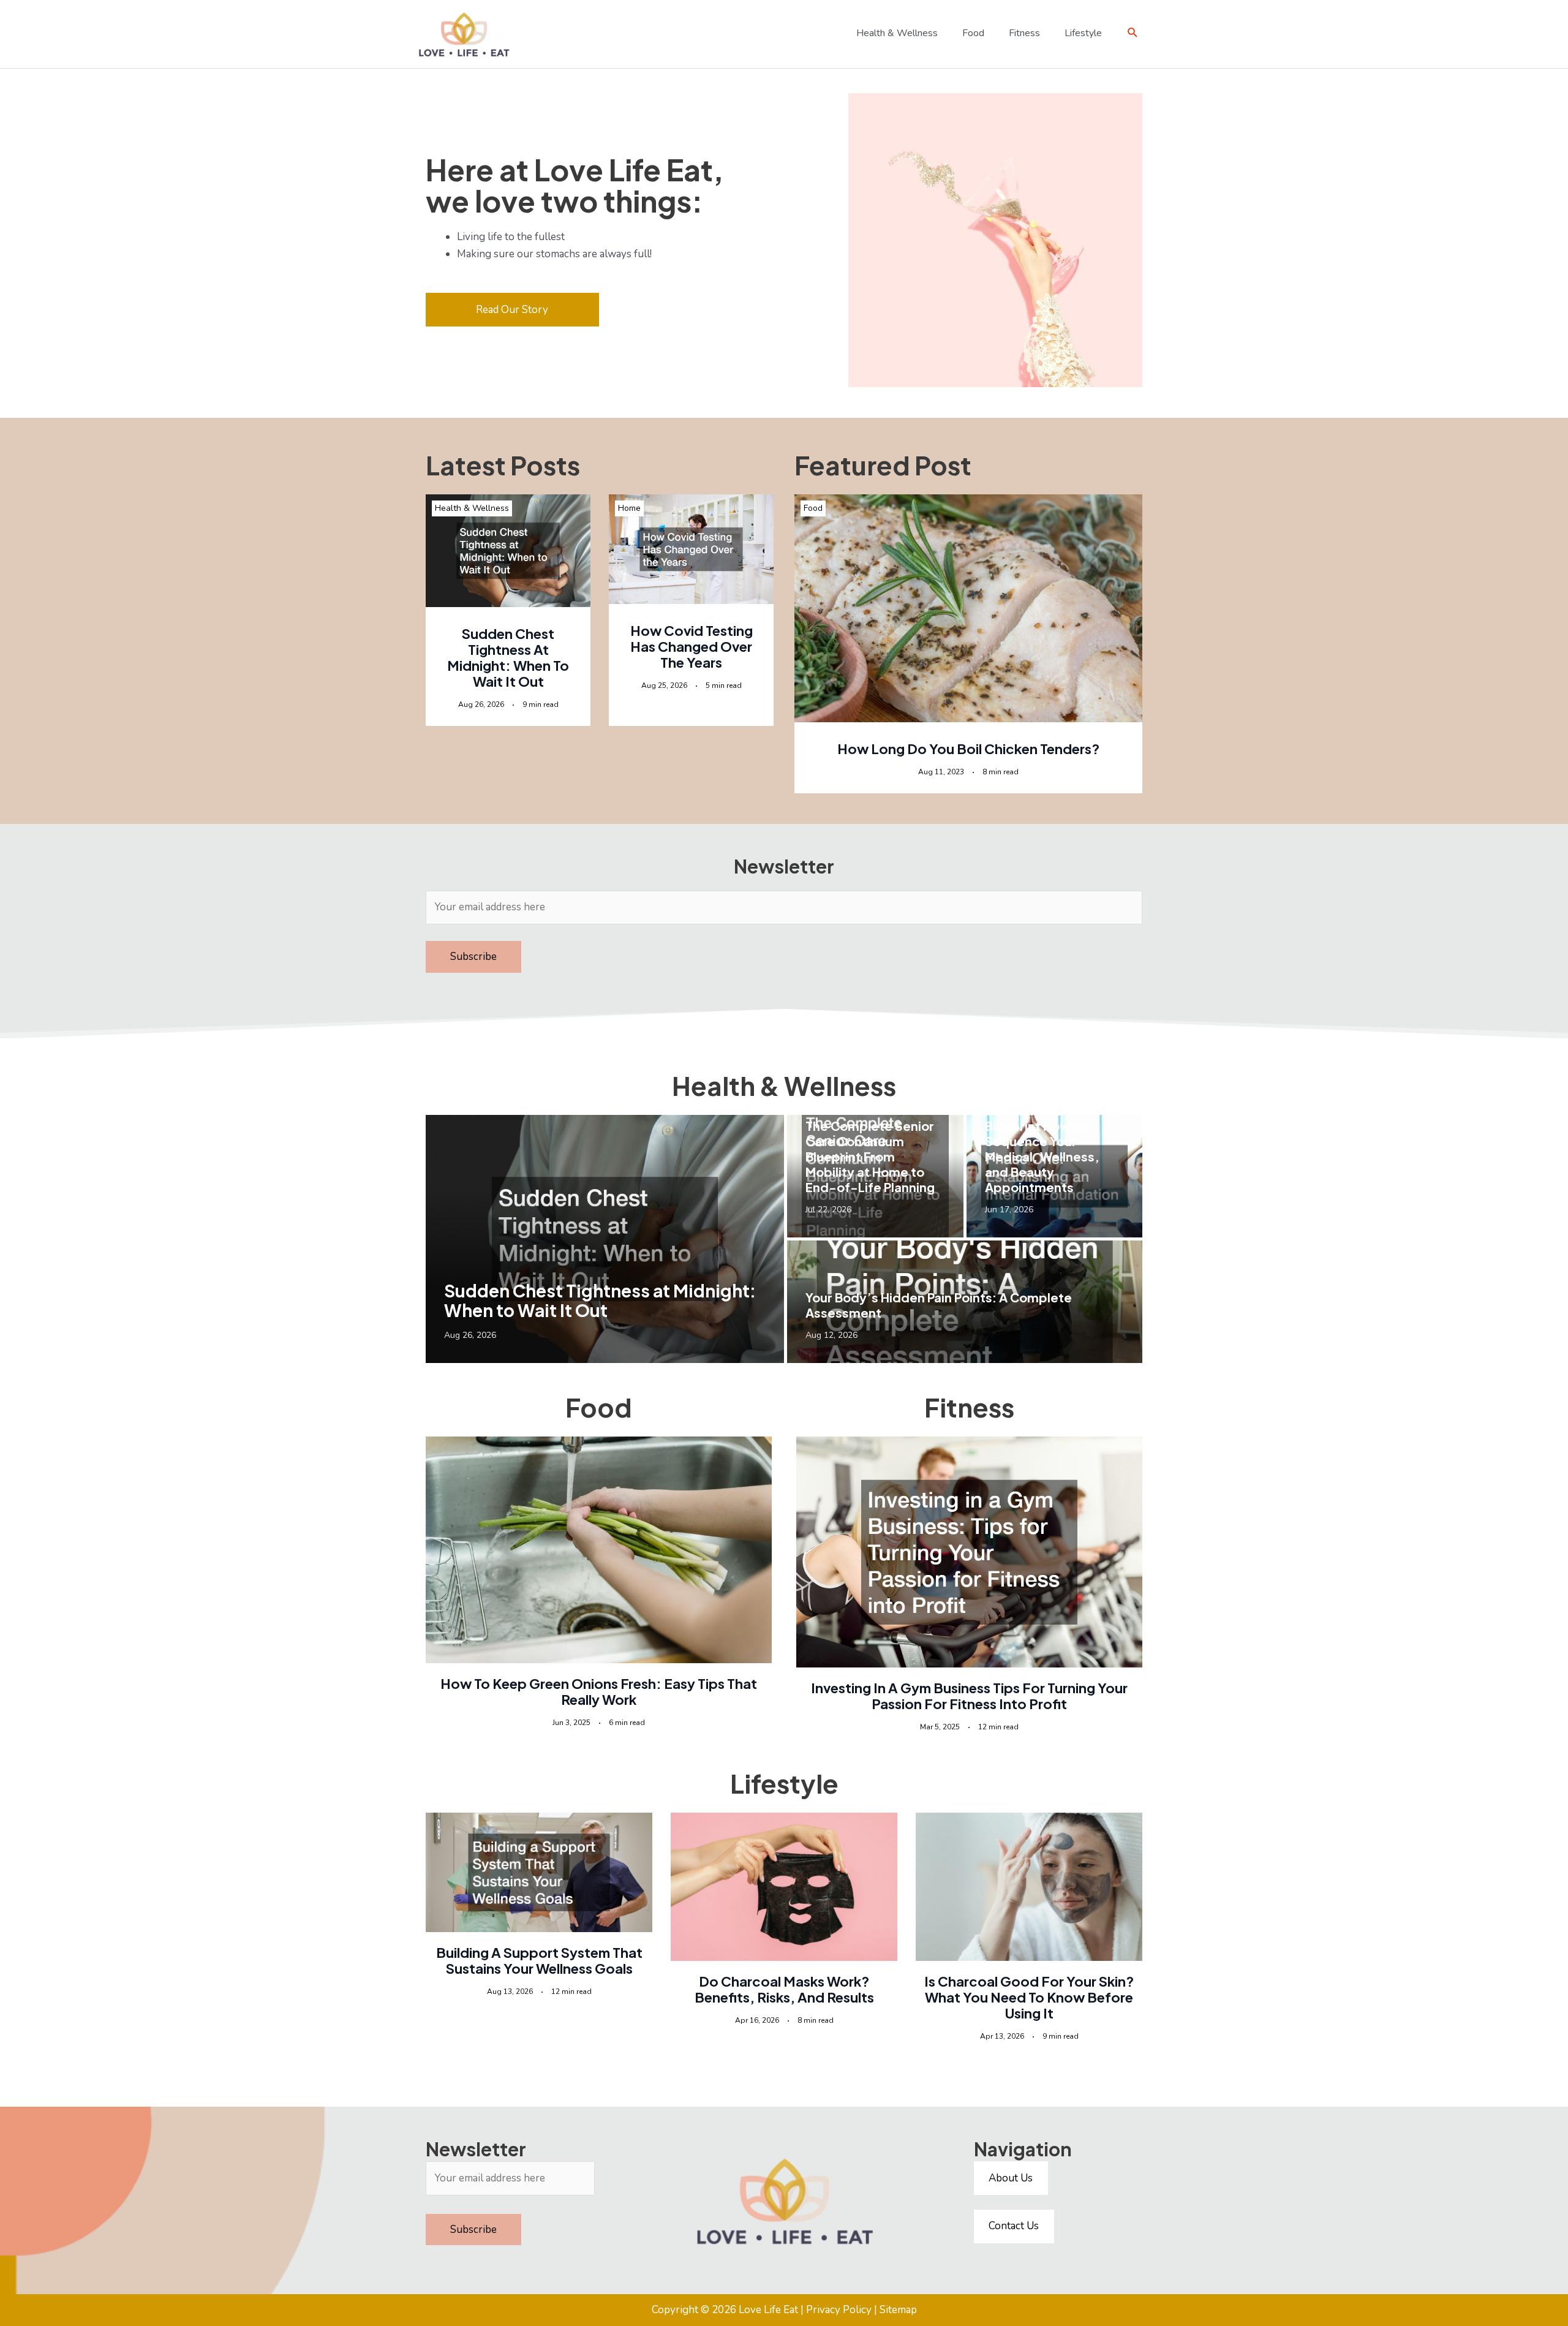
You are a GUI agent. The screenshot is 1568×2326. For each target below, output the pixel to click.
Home (629, 508)
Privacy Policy (839, 2310)
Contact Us (1014, 2226)
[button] (1133, 33)
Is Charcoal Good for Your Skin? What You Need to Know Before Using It (1029, 1997)
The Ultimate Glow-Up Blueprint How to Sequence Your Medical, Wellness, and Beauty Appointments (1053, 1149)
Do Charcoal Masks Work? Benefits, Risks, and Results (784, 1989)
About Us (1011, 2178)
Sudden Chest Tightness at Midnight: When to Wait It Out (508, 657)
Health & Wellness (472, 508)
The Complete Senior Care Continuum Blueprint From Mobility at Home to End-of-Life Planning (870, 1156)
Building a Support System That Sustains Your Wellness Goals (539, 1960)
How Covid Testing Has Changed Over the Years (692, 646)
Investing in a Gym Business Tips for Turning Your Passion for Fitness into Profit (969, 1696)
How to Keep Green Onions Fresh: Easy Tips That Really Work (599, 1691)
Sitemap (898, 2310)
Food (813, 508)
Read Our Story (512, 310)
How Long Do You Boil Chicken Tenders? (968, 749)
